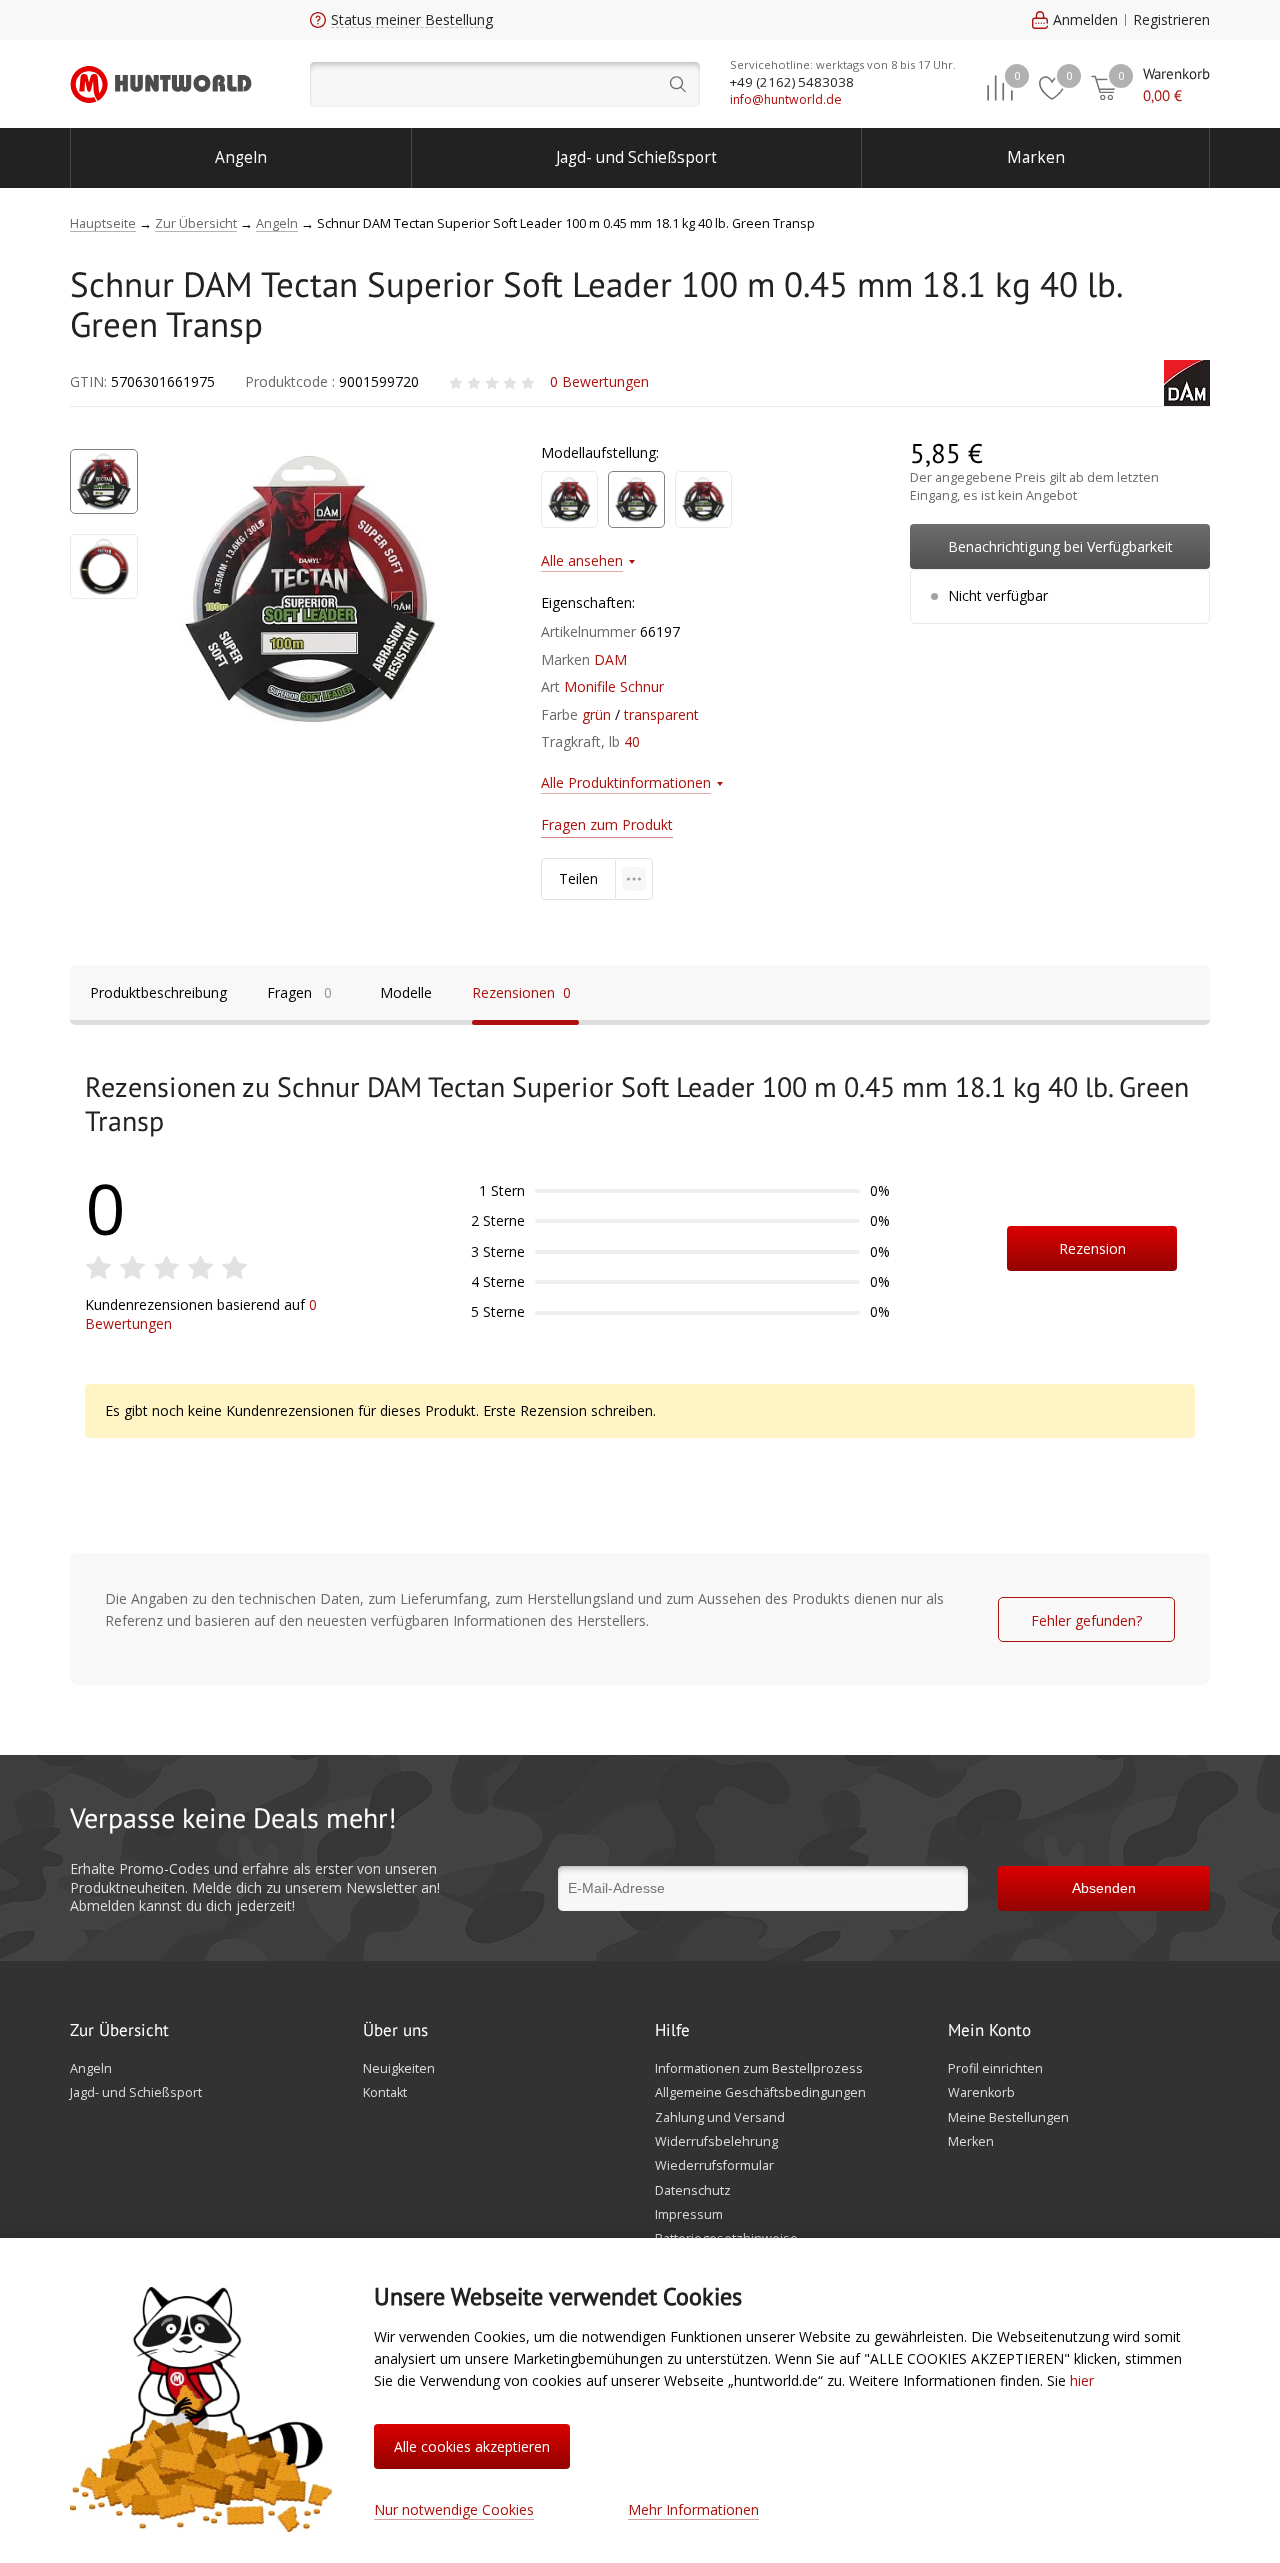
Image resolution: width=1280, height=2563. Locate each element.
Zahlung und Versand (720, 2118)
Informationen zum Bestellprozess (759, 2069)
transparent (661, 714)
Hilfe (672, 2031)
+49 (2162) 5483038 (792, 82)
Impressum (689, 2215)
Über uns (395, 2031)
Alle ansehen (582, 560)
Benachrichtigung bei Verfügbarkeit (1060, 546)
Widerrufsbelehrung (716, 2142)
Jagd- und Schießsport (636, 157)
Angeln (241, 157)
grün (596, 714)
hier (1082, 2380)
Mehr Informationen (693, 2509)
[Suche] (505, 84)
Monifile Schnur (614, 686)
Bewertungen (599, 381)
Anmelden (1085, 19)
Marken (1036, 157)
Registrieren (1171, 19)
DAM (610, 659)
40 (632, 741)
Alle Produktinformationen (626, 782)
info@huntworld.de (786, 99)
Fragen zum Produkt (607, 824)
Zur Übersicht (119, 2031)
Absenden (1104, 1888)
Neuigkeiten (399, 2069)
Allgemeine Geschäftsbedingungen (760, 2093)
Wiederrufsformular (714, 2166)
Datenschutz (693, 2191)
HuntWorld (161, 84)
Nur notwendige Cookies (454, 2509)
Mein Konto (989, 2031)
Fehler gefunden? (1086, 1620)
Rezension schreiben (1092, 1255)
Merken (971, 2142)
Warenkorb (981, 2093)
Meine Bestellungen (1008, 2118)
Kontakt (385, 2093)
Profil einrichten (995, 2069)
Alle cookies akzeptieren (472, 2446)
